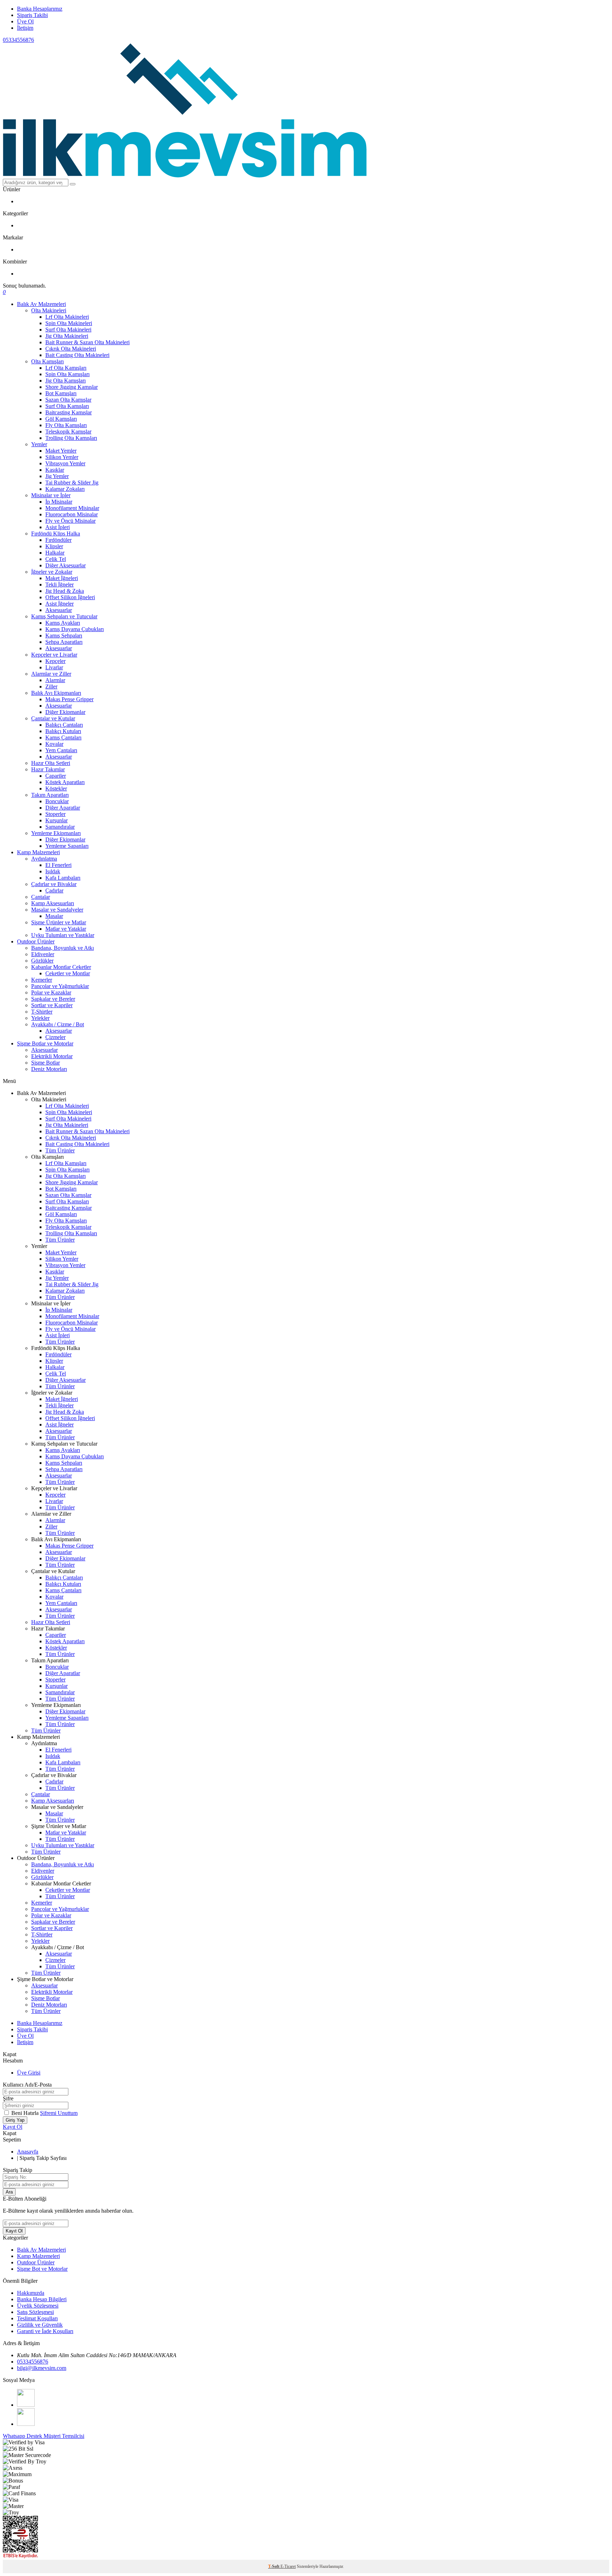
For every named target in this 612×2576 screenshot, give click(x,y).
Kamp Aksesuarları (53, 903)
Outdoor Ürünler (36, 941)
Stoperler (55, 814)
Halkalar (55, 553)
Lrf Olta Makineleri (67, 317)
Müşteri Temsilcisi (64, 2436)
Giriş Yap (15, 2120)
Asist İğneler (59, 604)
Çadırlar (54, 890)
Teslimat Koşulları (37, 2318)
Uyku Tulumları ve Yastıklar (63, 935)
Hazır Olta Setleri (51, 763)
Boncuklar (57, 801)
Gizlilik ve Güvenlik (40, 2325)
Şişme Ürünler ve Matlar (59, 922)
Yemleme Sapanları (67, 846)
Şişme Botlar (46, 1063)
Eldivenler (43, 954)
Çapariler (56, 776)
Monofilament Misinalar (72, 508)
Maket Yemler (61, 451)
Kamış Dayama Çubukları (75, 629)
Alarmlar (55, 680)
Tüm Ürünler (60, 1150)
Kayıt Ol (13, 2127)
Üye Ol (25, 21)
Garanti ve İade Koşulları (45, 2331)
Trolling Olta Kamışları (71, 438)
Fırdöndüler (58, 540)
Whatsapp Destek (23, 2436)
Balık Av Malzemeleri (41, 304)
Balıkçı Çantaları (64, 725)
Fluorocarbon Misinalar (72, 514)
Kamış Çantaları (63, 737)
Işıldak (53, 871)
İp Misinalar (59, 502)
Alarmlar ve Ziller (51, 674)
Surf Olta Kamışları (67, 406)
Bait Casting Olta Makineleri (77, 355)
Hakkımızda (31, 2293)
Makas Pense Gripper (69, 699)
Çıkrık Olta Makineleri (71, 349)
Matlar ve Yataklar (66, 929)
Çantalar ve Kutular (53, 718)
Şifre (8, 2098)
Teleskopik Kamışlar (68, 432)
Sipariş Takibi (32, 15)
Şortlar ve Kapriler (52, 1005)
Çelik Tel (56, 559)
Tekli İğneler (59, 585)
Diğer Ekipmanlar (65, 712)
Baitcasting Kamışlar (69, 412)
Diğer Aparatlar (63, 808)
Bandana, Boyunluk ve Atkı (63, 948)
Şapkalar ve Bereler (53, 999)
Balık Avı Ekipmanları (56, 693)
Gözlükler (42, 961)
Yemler (39, 444)
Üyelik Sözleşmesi (38, 2306)
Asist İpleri (58, 527)
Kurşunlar (56, 820)
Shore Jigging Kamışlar (72, 387)
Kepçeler (55, 661)
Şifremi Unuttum (59, 2113)
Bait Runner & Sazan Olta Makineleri (87, 342)
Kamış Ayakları (63, 623)
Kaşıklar (55, 470)
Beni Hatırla (26, 2113)
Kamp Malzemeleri (38, 852)
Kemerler (42, 980)
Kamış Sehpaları (64, 636)
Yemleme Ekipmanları (56, 833)
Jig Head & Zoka (65, 591)
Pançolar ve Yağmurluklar (60, 986)
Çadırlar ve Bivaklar (54, 884)
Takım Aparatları (50, 795)
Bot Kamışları (61, 393)
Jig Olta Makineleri (67, 336)
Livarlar (54, 667)
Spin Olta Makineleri (69, 323)
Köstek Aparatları (65, 782)
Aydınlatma (44, 859)
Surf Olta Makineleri (68, 330)
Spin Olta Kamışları (67, 374)
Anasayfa (28, 2152)
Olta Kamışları (47, 361)
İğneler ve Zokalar (52, 572)
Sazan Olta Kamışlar (68, 400)
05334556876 (18, 40)
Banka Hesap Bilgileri (42, 2299)
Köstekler (56, 788)
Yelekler (40, 1018)
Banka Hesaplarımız (40, 9)
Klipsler (54, 546)
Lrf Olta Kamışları (66, 368)
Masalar (54, 916)
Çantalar (41, 897)
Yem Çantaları (61, 750)
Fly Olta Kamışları (66, 425)
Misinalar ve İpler (51, 495)
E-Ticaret (288, 2566)
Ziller (51, 686)
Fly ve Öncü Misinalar (70, 521)
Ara (9, 2192)
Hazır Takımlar (48, 769)
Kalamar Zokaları (65, 489)
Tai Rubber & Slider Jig (72, 483)
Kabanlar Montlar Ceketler (61, 967)
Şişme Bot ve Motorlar (42, 2269)
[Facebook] (26, 2405)
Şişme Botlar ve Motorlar (45, 1043)
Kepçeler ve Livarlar (54, 655)
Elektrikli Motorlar (52, 1056)
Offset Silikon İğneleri (70, 597)
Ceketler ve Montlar (68, 973)
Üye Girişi (29, 2073)
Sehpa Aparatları (64, 642)
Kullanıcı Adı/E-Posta (27, 2085)
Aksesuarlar (59, 610)
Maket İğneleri (62, 578)
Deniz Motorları (49, 1069)
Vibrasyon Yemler (65, 463)
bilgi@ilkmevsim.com (42, 2368)
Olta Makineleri (49, 310)
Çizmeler (55, 1037)
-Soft (274, 2566)
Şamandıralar (60, 827)
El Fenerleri (58, 865)
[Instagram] (26, 2424)
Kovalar (54, 744)
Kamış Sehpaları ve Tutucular (64, 616)
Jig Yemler (57, 476)
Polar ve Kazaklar (51, 992)
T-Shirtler (42, 1012)
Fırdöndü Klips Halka (56, 534)
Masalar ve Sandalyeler (57, 910)
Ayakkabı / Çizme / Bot (58, 1024)
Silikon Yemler (62, 457)
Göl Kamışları (61, 419)
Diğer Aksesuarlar (66, 565)
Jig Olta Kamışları (66, 381)
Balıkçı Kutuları (63, 731)
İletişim (25, 28)
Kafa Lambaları (63, 878)
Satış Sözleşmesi (35, 2312)
